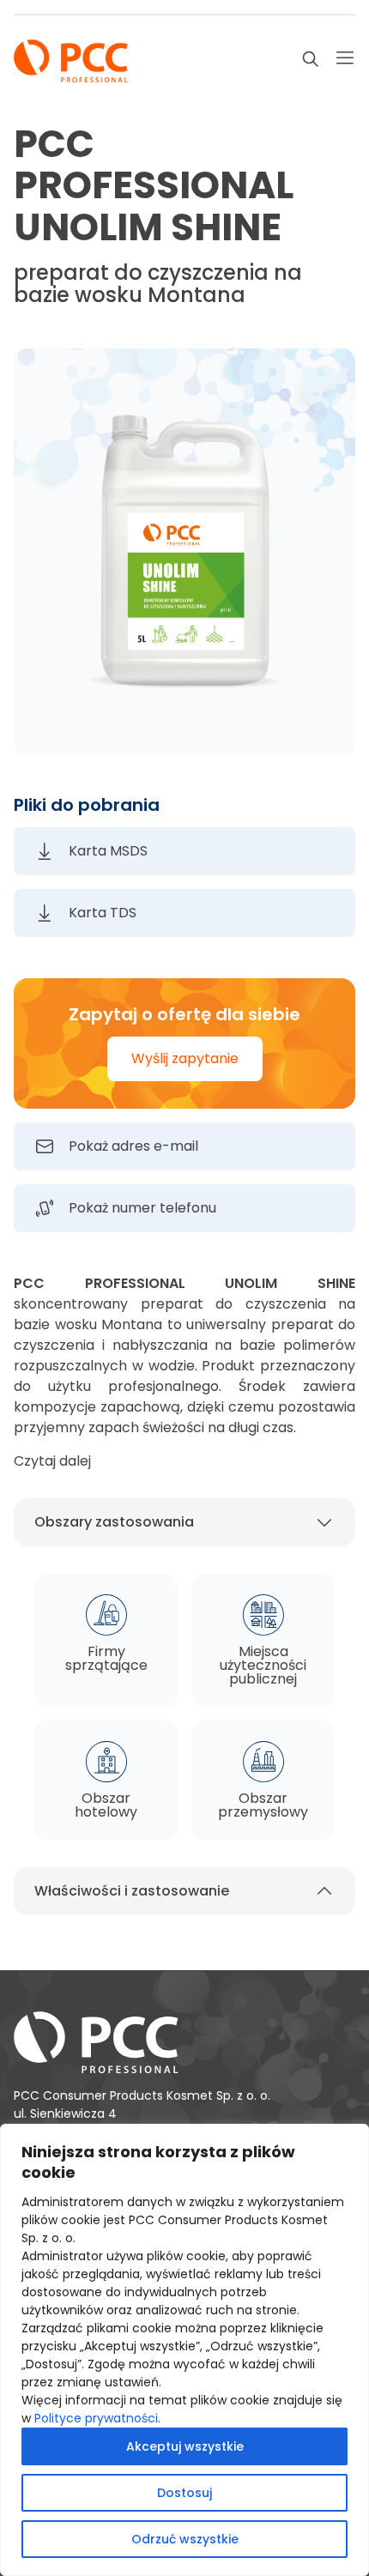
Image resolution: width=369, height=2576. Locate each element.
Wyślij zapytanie (185, 1058)
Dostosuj (184, 2493)
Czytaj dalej (52, 1461)
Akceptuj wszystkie (185, 2446)
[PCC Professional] (71, 59)
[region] (184, 2350)
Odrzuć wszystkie (185, 2539)
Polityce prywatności (96, 2418)
